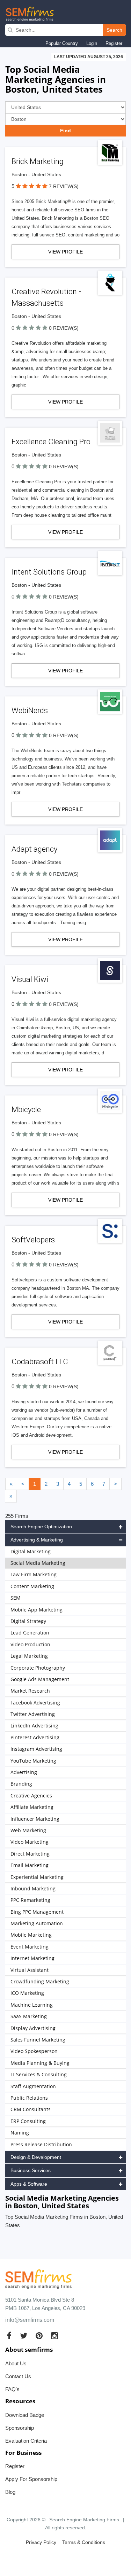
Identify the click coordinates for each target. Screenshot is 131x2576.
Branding (21, 1784)
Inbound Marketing (33, 1888)
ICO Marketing (27, 1993)
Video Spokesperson (34, 2051)
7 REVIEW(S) (64, 186)
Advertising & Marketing (37, 1540)
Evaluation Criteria (26, 2441)
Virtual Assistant (30, 1970)
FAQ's (12, 2389)
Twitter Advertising (33, 1714)
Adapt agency (34, 849)
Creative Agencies (31, 1796)
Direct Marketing (30, 1854)
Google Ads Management (40, 1679)
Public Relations (29, 2098)
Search (114, 30)
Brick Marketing (38, 161)
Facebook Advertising (35, 1703)
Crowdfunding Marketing (40, 1981)
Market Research (30, 1691)
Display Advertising (33, 2028)
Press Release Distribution (41, 2144)
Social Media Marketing (38, 1563)
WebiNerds (30, 711)
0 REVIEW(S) (64, 328)
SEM (16, 1598)
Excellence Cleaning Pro (51, 442)
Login (92, 43)
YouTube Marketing (33, 1761)
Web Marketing (28, 1830)
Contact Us (18, 2376)
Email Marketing (30, 1865)
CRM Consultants (31, 2109)
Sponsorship (20, 2428)
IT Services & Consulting (39, 2074)
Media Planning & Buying (40, 2063)
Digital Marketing (31, 1551)
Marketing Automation (37, 1923)
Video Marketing (30, 1842)
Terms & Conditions (84, 2542)
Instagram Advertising (36, 1749)
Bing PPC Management (37, 1912)
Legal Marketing (29, 1656)
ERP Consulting (28, 2121)
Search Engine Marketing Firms (84, 2520)
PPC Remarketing (30, 1900)
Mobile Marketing (31, 1935)
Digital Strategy (28, 1621)
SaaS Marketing (29, 2016)
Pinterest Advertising (35, 1737)
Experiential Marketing (37, 1877)
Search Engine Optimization (41, 1527)
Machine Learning (32, 2005)
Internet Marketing (32, 1958)
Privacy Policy (41, 2542)
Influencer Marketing (35, 1819)
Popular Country (62, 43)
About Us (16, 2363)
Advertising (24, 1772)
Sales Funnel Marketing (38, 2040)
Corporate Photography (38, 1668)
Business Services (31, 2170)
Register (114, 43)
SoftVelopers (33, 1240)
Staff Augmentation (33, 2086)
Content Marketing (32, 1586)
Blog (10, 2492)
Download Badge (25, 2415)
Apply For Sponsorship (31, 2479)
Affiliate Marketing (32, 1807)
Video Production (30, 1644)
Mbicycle (26, 1110)
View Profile (65, 252)
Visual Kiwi (30, 979)
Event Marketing (30, 1947)
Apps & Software (29, 2184)
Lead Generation (30, 1633)
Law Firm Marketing (34, 1574)
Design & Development (36, 2157)
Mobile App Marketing (37, 1610)
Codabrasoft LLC (40, 1362)
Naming (20, 2133)
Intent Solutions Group (49, 572)
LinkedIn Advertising (34, 1726)
